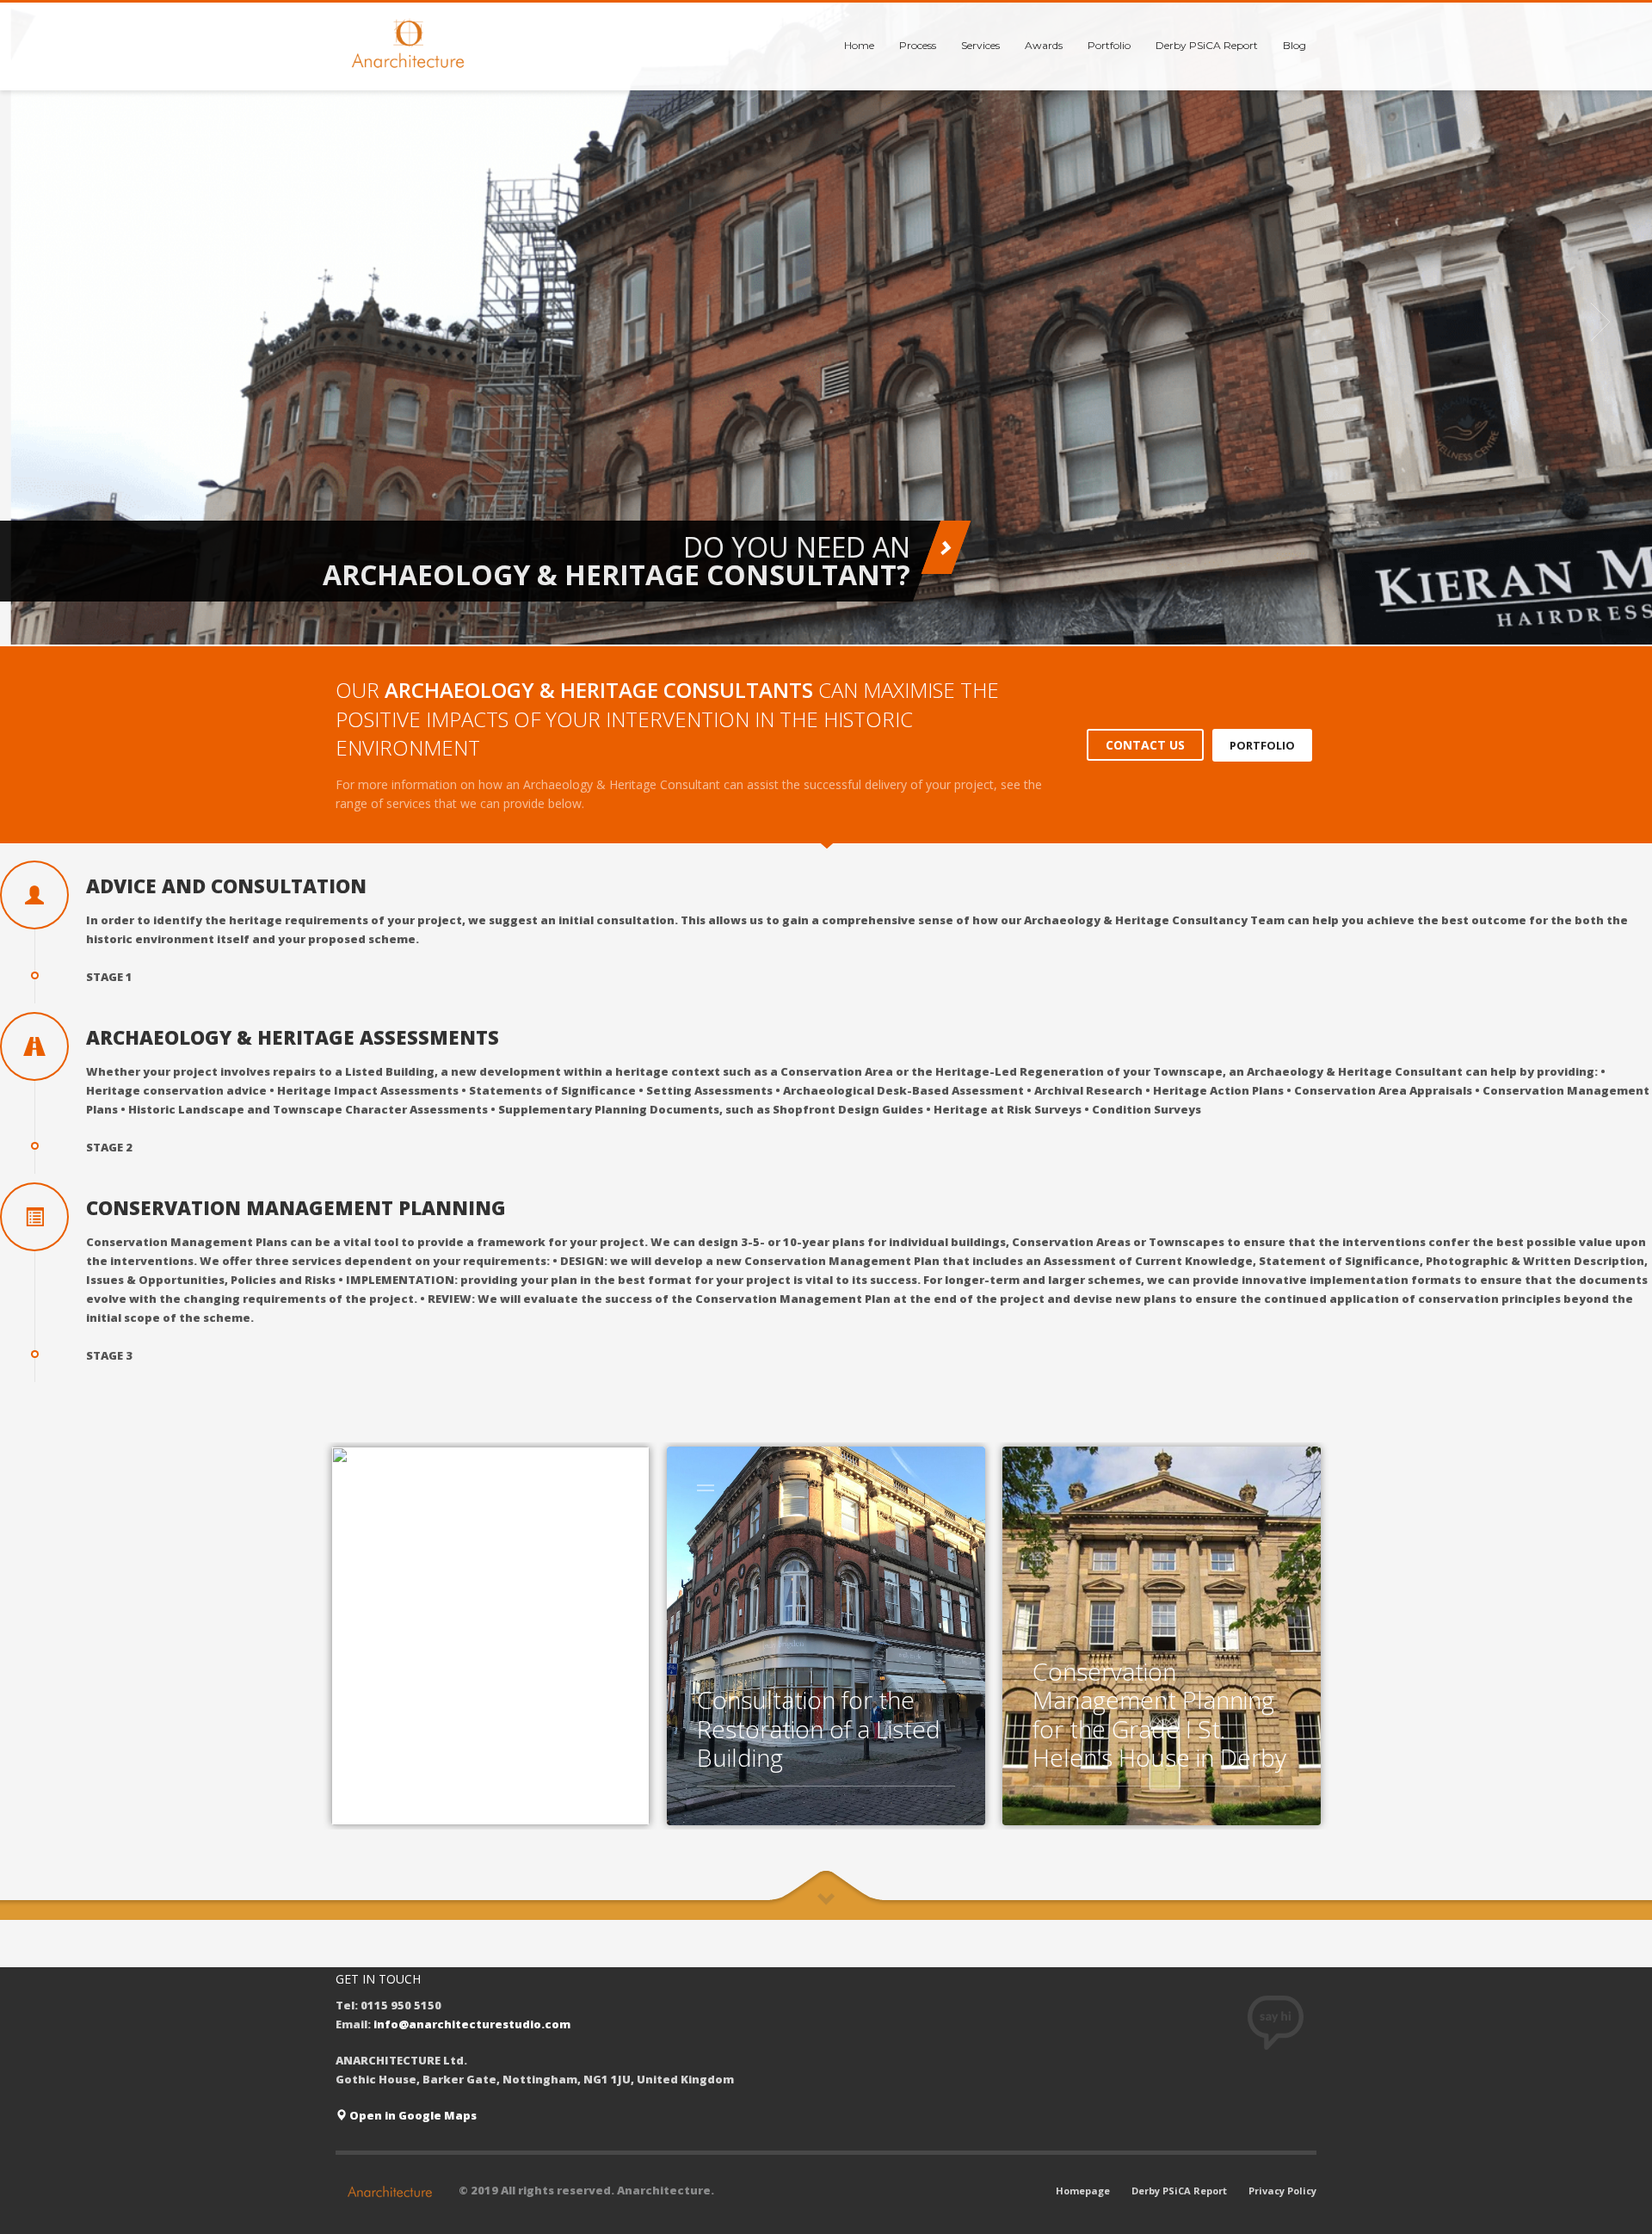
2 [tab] (833, 624)
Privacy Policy (1282, 2191)
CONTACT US (1145, 745)
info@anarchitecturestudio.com (472, 2024)
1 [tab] (819, 624)
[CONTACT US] (946, 547)
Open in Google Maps (412, 2115)
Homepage (1083, 2191)
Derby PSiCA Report (1179, 2191)
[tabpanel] (826, 322)
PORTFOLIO (1262, 744)
